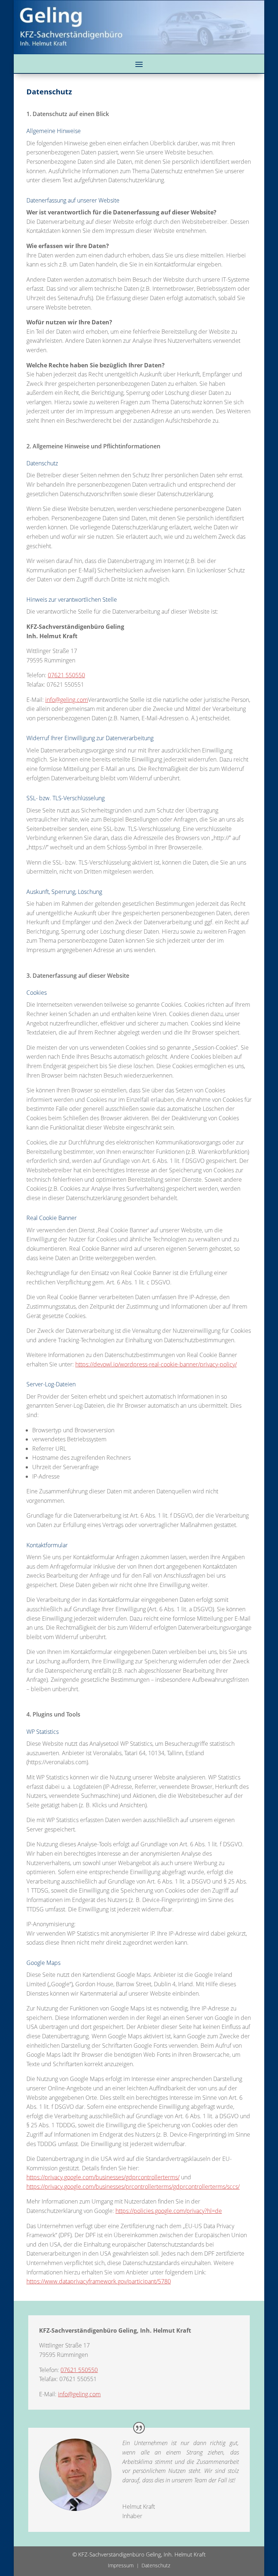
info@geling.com (67, 700)
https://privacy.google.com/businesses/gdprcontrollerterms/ (103, 2177)
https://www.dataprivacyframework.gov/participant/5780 (99, 2281)
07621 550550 (66, 675)
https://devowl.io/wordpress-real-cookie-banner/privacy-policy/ (156, 1364)
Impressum (121, 2565)
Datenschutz (156, 2565)
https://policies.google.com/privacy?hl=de (169, 2211)
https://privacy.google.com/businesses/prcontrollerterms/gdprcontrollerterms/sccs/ (133, 2187)
